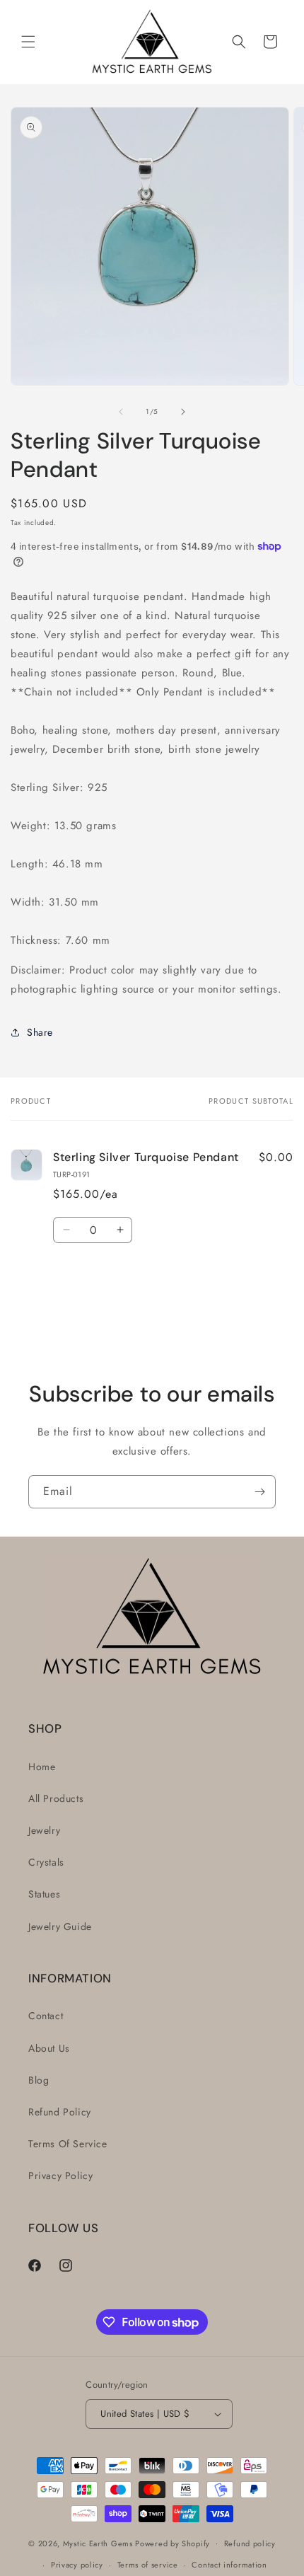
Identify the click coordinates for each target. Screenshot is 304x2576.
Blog (39, 2080)
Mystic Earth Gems (98, 2543)
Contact (46, 2016)
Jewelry (44, 1830)
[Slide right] (183, 412)
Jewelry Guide (60, 1927)
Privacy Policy (60, 2176)
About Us (49, 2048)
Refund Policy (60, 2112)
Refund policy (250, 2543)
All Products (56, 1798)
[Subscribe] (259, 1492)
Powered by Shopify (173, 2543)
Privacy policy (77, 2565)
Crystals (46, 1862)
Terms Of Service (68, 2144)
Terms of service (148, 2565)
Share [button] (40, 1032)
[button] (28, 42)
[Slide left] (121, 412)
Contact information (229, 2565)
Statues (44, 1894)
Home (42, 1767)
